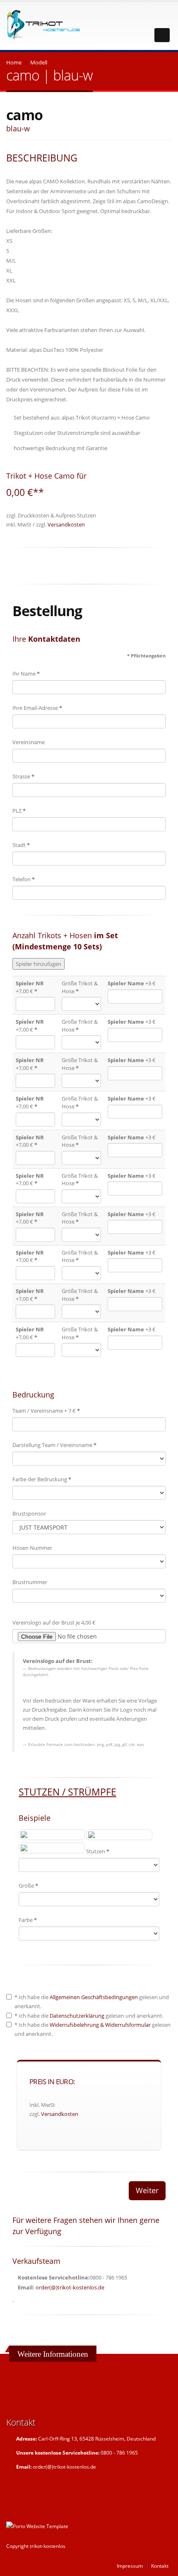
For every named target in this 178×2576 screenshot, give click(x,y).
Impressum (130, 2566)
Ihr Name (26, 674)
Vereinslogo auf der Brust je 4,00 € (54, 1622)
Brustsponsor (29, 1513)
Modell (39, 62)
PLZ (19, 811)
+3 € (132, 983)
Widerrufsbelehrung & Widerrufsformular (100, 2025)
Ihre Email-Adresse (37, 708)
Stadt (21, 845)
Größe (28, 1886)
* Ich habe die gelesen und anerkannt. (92, 2002)
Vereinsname (29, 742)
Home (14, 62)
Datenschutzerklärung (77, 2016)
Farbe (28, 1920)
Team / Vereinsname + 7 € (46, 1411)
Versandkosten (66, 524)
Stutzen (98, 1851)
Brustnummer (30, 1582)
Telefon (24, 879)
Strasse (23, 776)
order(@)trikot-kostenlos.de (70, 2287)
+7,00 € (30, 987)
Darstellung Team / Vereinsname (54, 1445)
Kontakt (160, 2566)
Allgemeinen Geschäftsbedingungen (94, 1997)
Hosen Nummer (32, 1548)
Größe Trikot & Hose (80, 987)
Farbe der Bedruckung (42, 1479)
